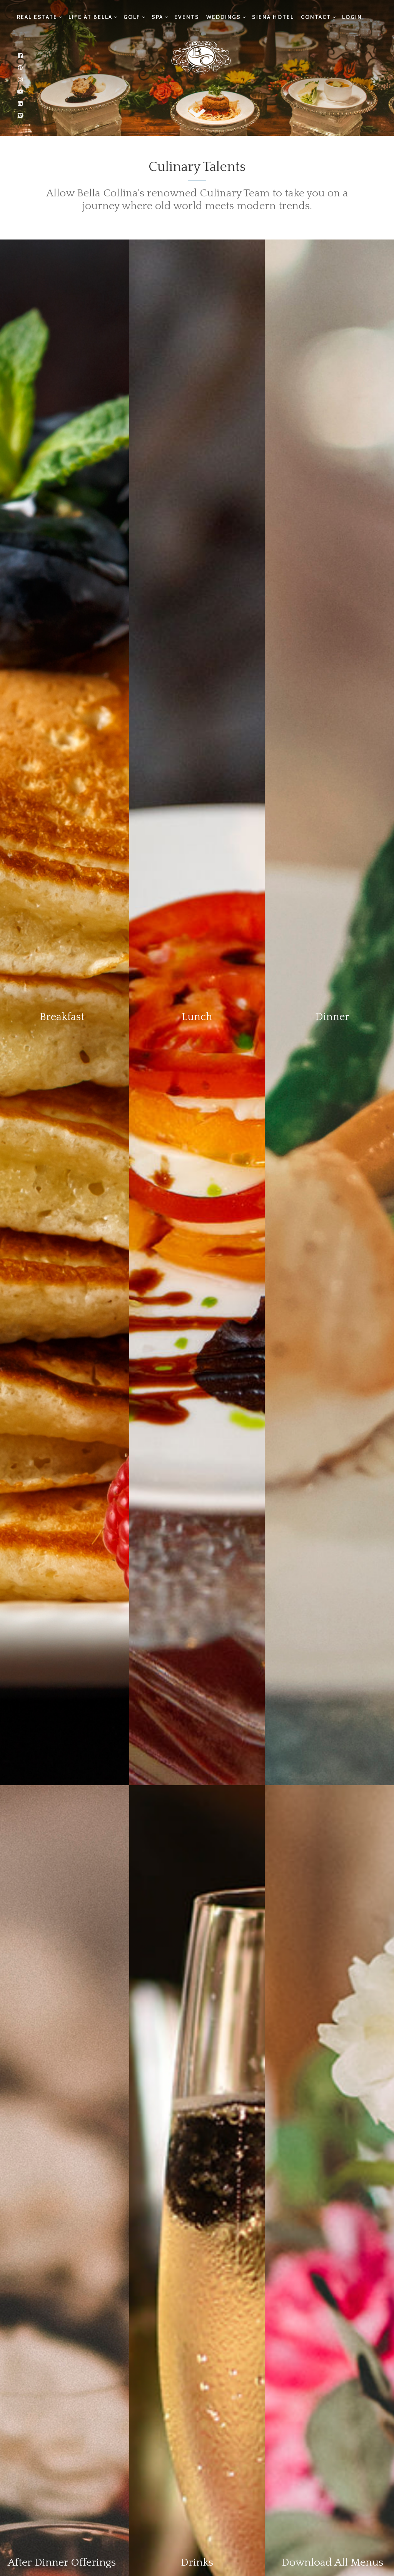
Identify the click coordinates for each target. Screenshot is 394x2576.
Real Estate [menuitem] (37, 17)
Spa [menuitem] (157, 17)
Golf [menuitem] (132, 17)
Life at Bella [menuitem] (90, 17)
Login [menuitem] (352, 17)
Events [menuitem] (187, 17)
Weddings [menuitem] (224, 17)
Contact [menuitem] (316, 17)
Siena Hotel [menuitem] (273, 17)
